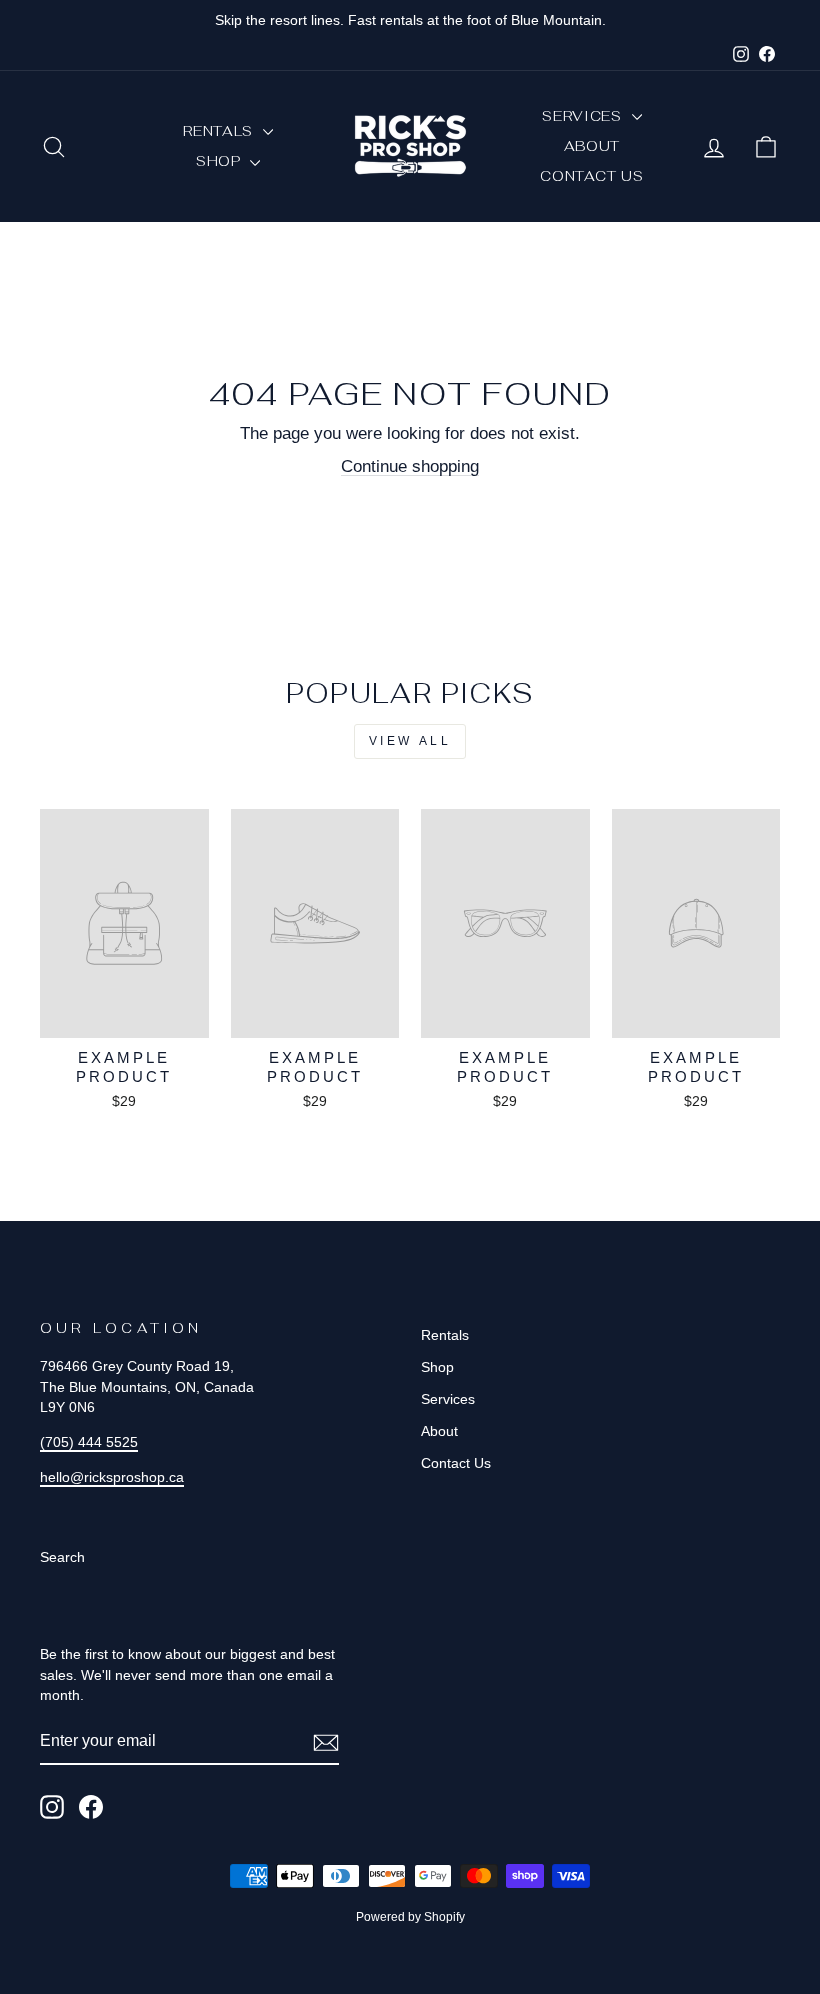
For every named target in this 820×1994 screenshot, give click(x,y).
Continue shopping (410, 466)
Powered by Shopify (410, 1917)
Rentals (220, 131)
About (592, 146)
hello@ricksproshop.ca (112, 1477)
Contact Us (591, 176)
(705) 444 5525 (89, 1442)
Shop (221, 161)
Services (584, 116)
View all (410, 741)
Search (62, 1557)
